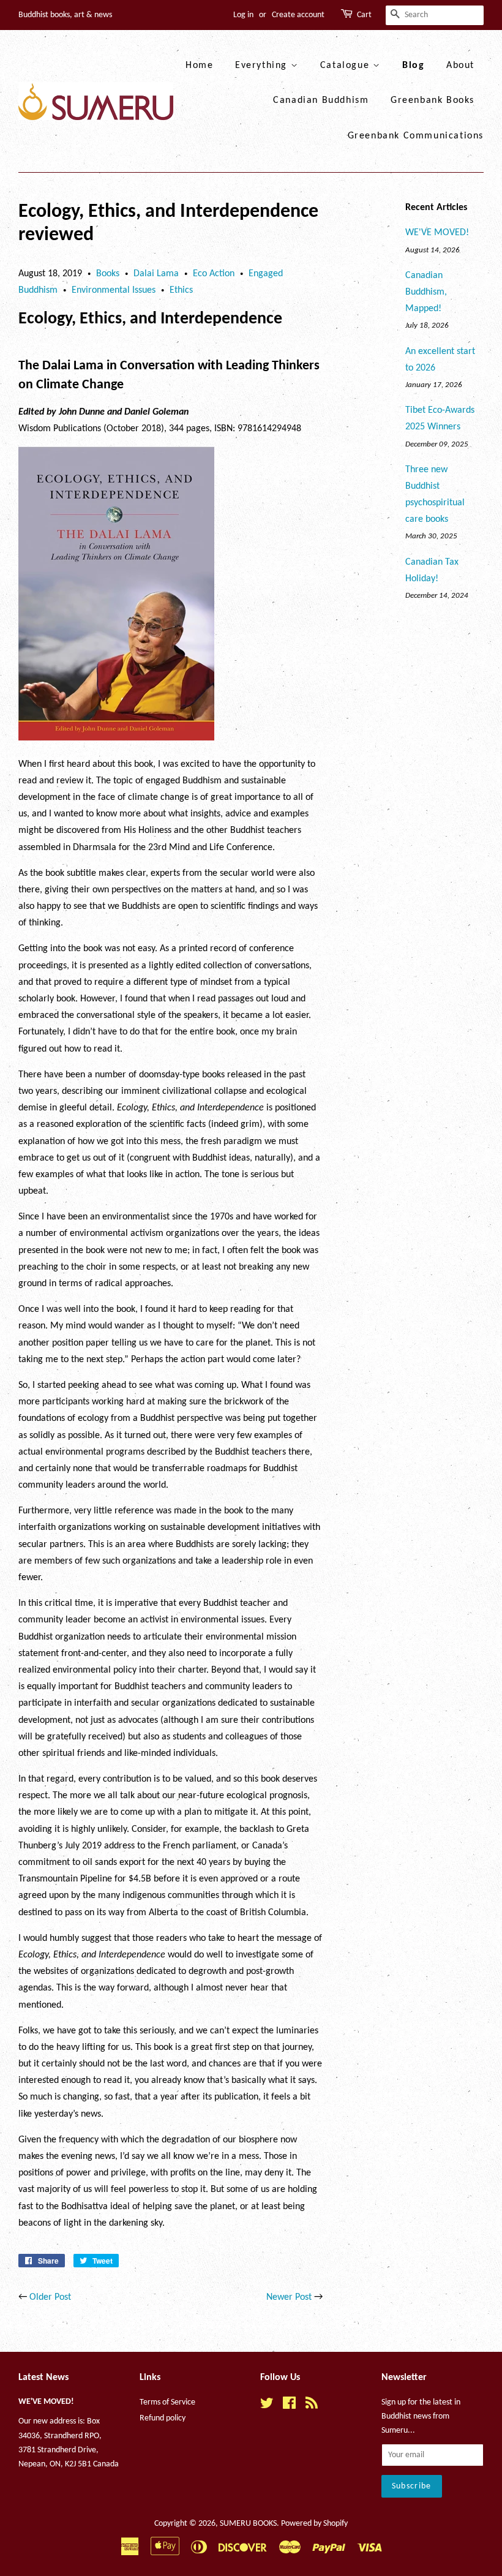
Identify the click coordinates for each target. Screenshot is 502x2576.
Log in (243, 15)
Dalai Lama (156, 274)
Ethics (181, 290)
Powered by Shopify (314, 2524)
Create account (298, 15)
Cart (364, 15)
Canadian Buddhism (321, 100)
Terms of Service (167, 2402)
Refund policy (163, 2418)
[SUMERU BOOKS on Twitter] (267, 2406)
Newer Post (289, 2297)
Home (199, 66)
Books (108, 274)
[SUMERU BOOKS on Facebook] (289, 2406)
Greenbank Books (433, 100)
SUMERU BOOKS (248, 2524)
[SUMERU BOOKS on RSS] (312, 2406)
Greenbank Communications (416, 136)
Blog (413, 66)
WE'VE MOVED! (437, 233)
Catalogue (347, 66)
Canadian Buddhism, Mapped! (426, 292)
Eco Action (214, 274)
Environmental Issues (114, 290)
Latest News (43, 2378)
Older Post (50, 2297)
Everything (263, 66)
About (460, 66)
